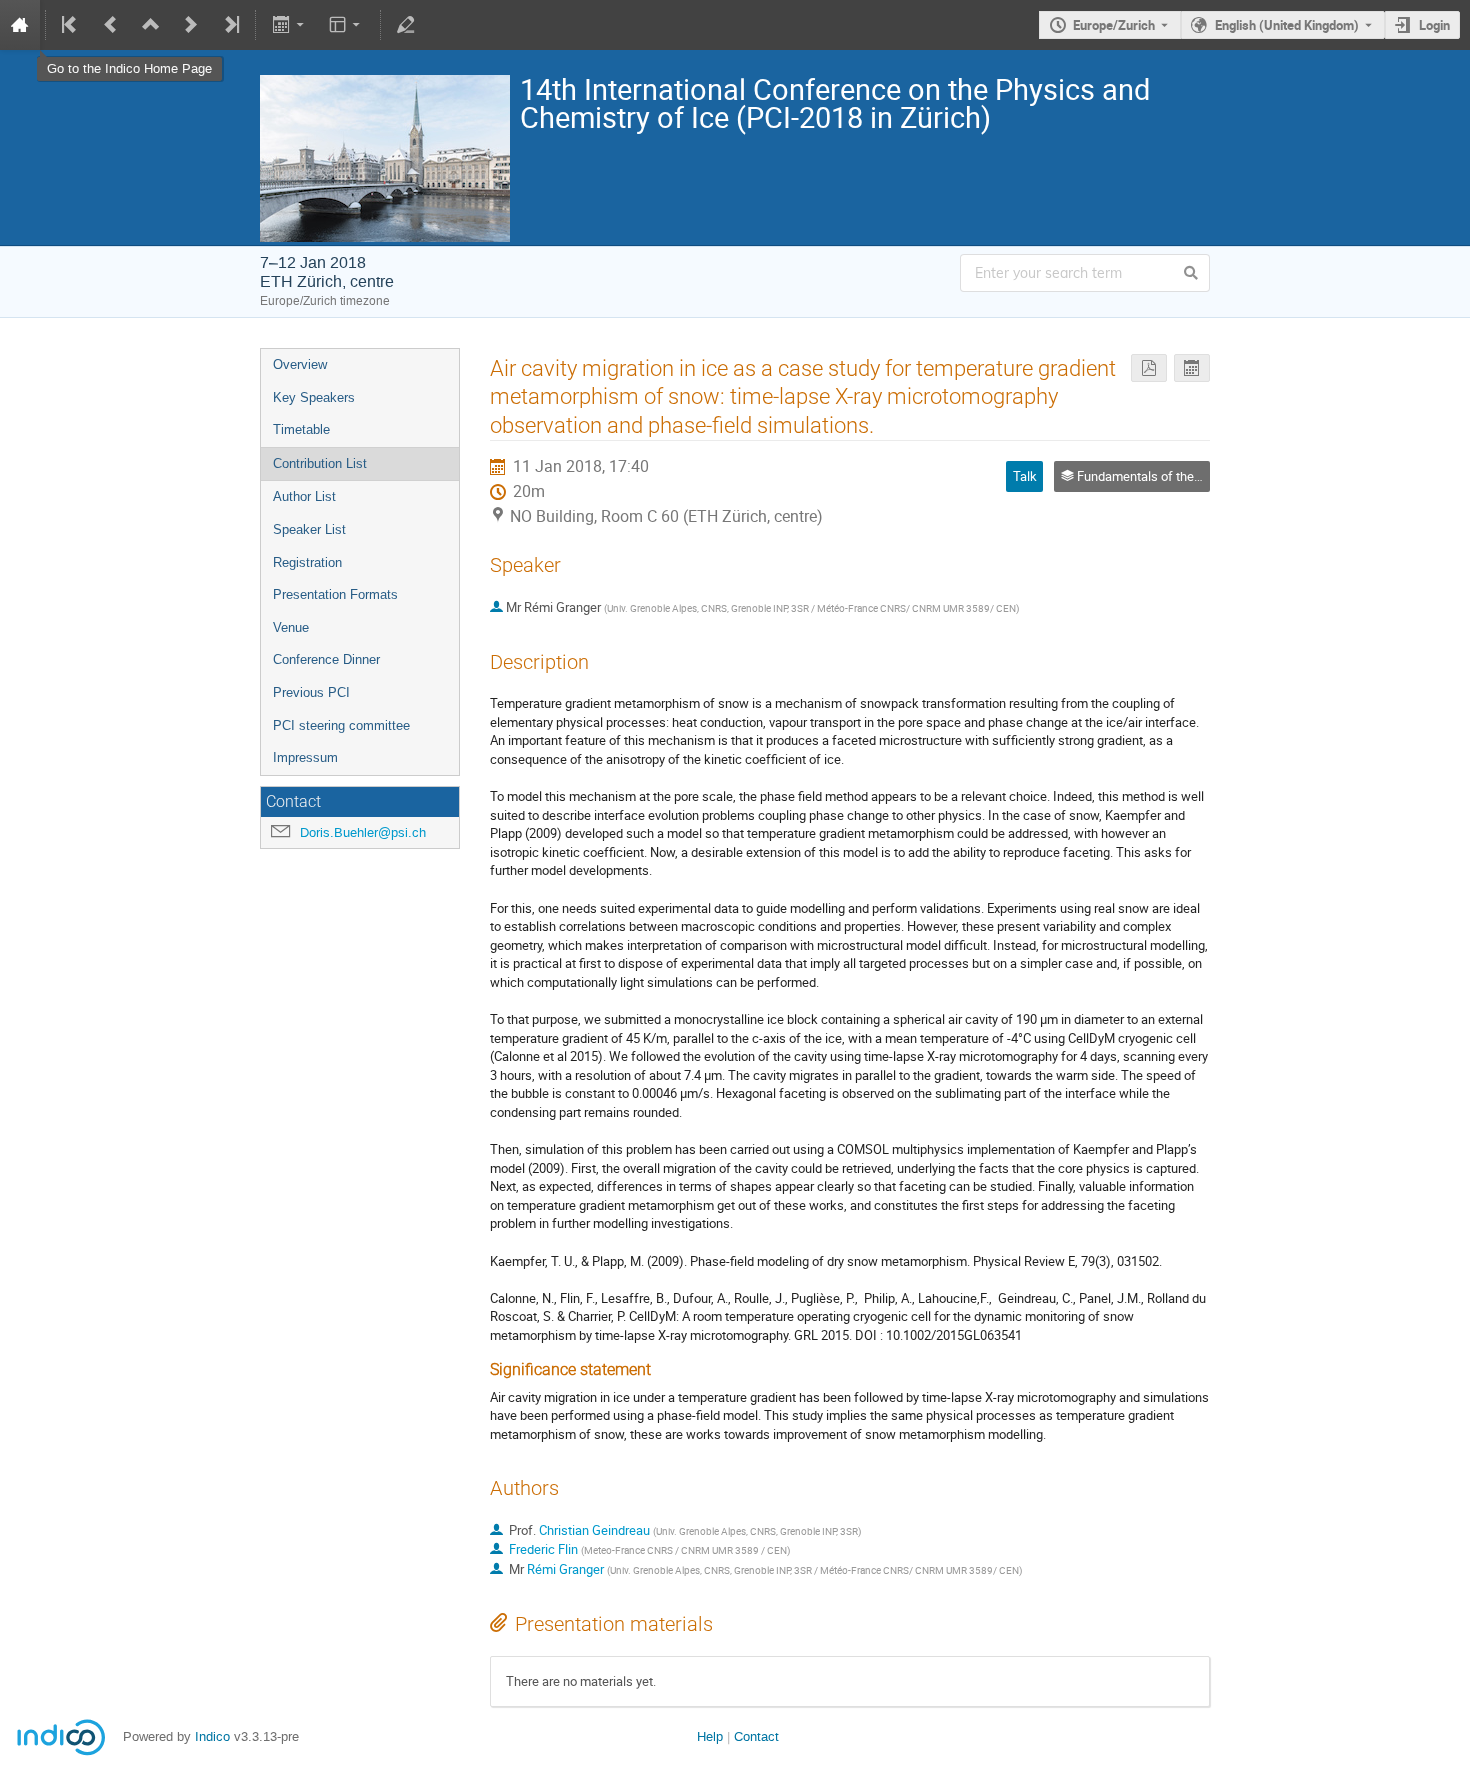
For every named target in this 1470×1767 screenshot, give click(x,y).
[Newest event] (230, 25)
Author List (304, 496)
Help (710, 1736)
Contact (756, 1736)
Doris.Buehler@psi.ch (363, 832)
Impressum (305, 757)
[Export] (289, 25)
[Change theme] (346, 25)
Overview (300, 364)
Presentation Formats (335, 594)
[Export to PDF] (1149, 368)
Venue (291, 627)
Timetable (301, 429)
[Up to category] (151, 25)
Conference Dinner (326, 659)
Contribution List (320, 463)
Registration (307, 562)
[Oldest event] (71, 25)
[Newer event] (191, 25)
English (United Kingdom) (1287, 25)
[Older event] (111, 25)
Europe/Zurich (1114, 25)
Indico (212, 1736)
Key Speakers (314, 397)
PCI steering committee (341, 725)
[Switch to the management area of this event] (406, 25)
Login (1434, 25)
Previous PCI (311, 692)
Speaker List (309, 529)
